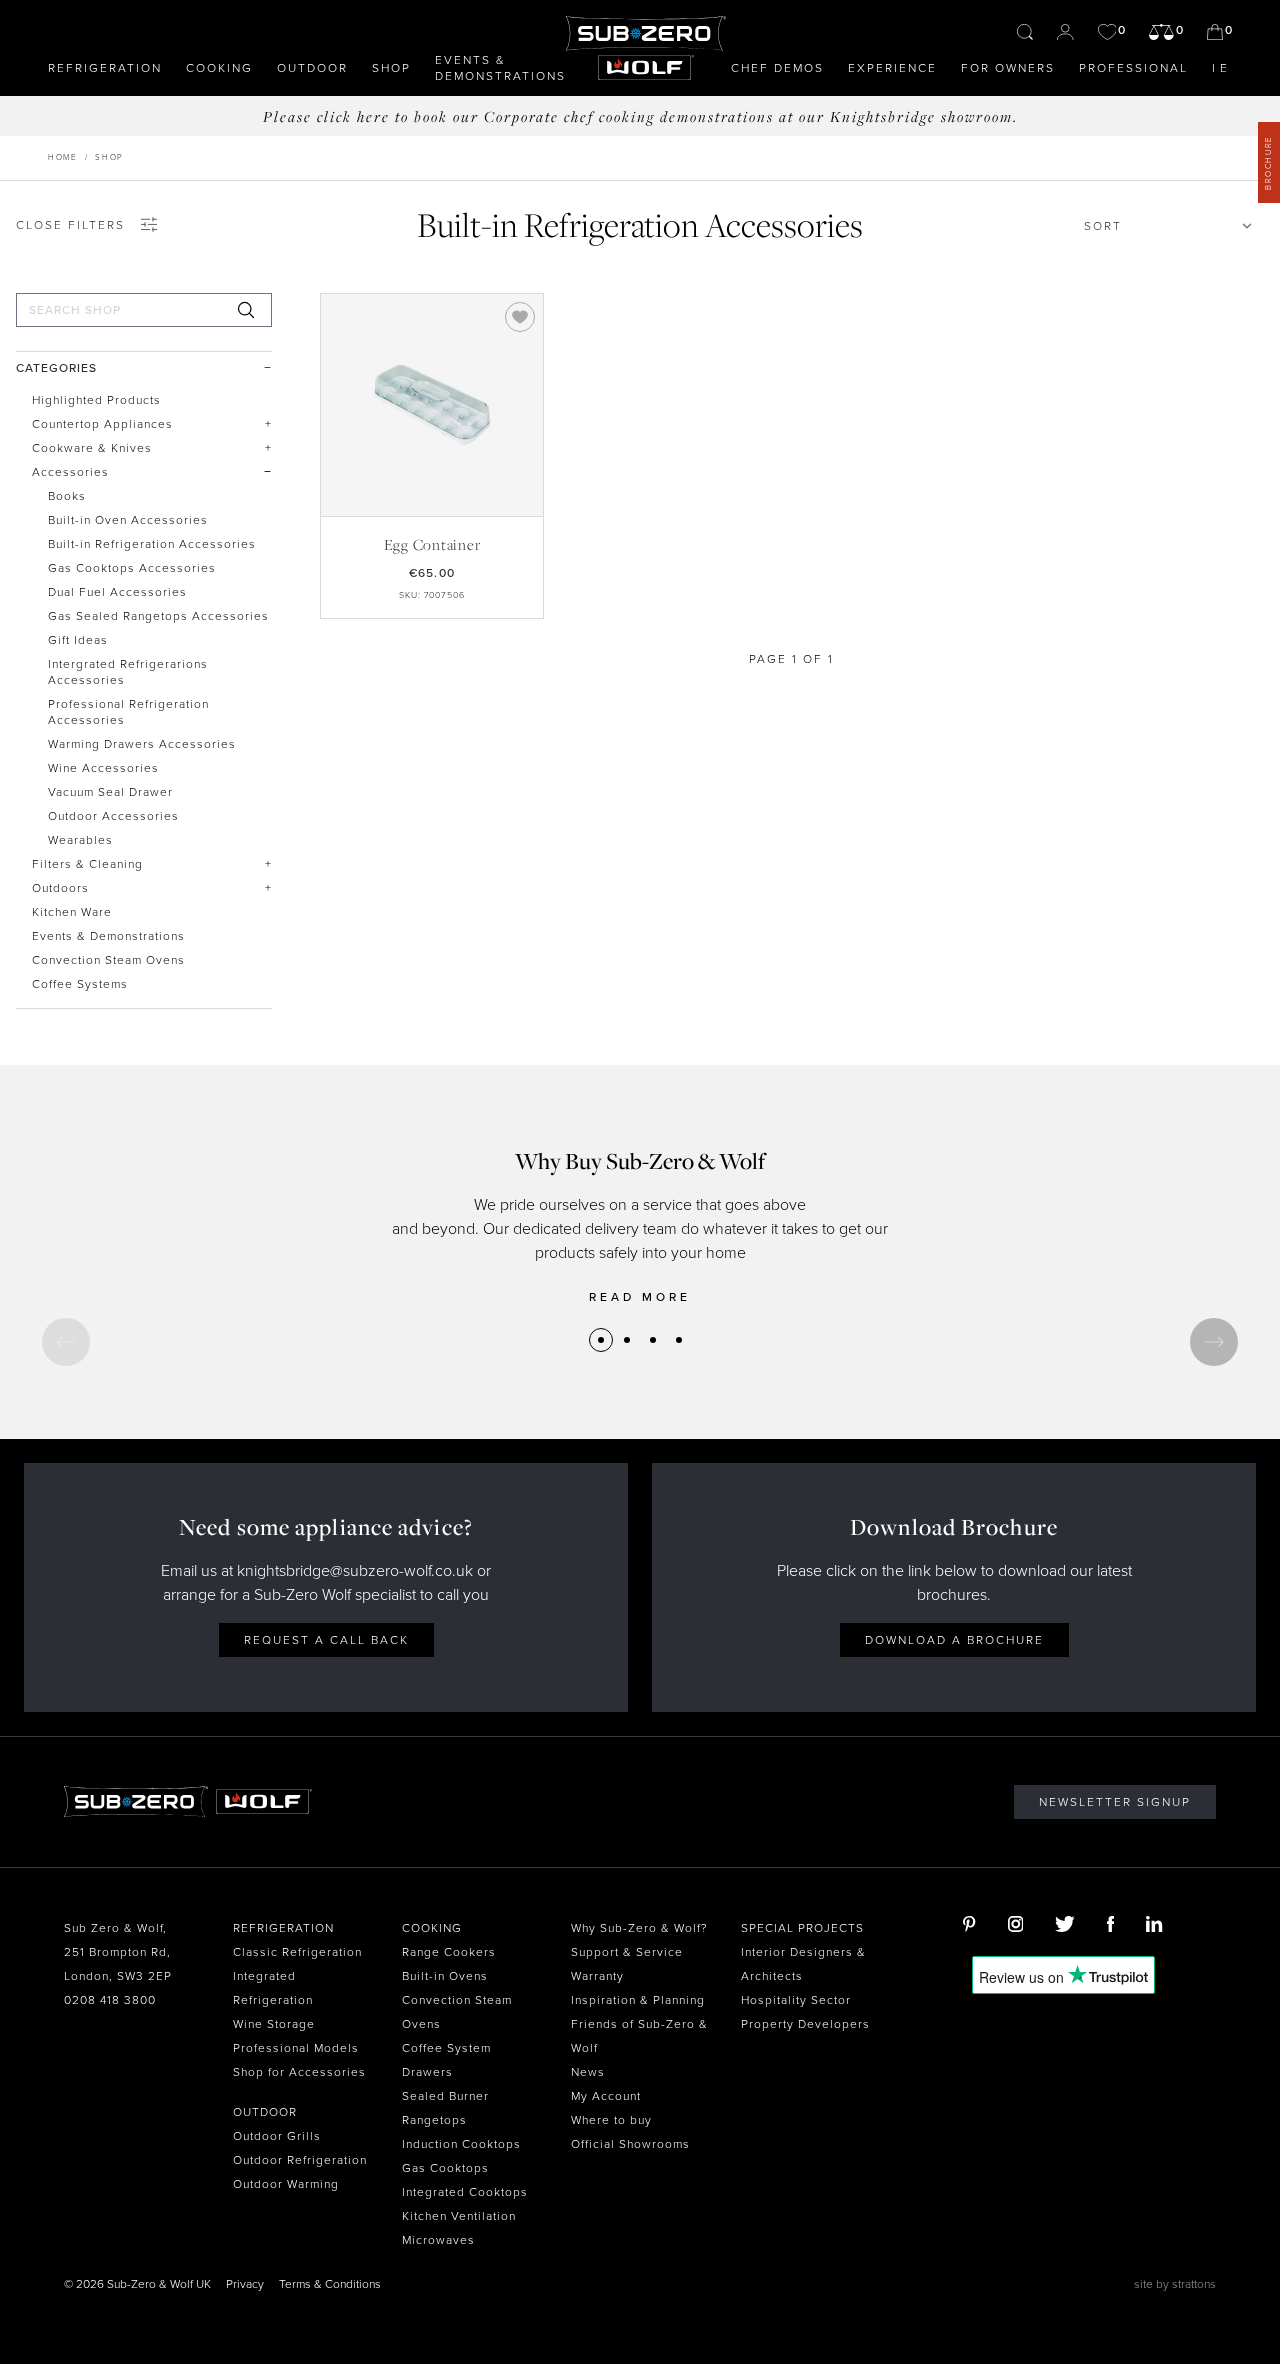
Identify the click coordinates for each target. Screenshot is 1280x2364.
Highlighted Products (96, 400)
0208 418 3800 (110, 2000)
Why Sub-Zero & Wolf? (639, 1928)
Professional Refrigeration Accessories (128, 712)
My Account (606, 2096)
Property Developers (805, 2024)
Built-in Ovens (445, 1976)
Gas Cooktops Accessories (132, 568)
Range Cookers (449, 1952)
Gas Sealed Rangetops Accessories (158, 616)
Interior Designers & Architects (803, 1964)
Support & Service (627, 1952)
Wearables (80, 840)
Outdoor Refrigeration (300, 2160)
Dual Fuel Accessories (117, 592)
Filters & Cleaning (87, 864)
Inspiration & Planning (638, 2000)
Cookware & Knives (92, 448)
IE (1222, 68)
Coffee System (446, 2048)
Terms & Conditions (330, 2284)
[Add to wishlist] (520, 317)
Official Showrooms (630, 2144)
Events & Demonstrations (500, 68)
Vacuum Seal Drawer (110, 792)
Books (67, 496)
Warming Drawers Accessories (142, 744)
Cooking (219, 68)
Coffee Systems (80, 984)
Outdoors (60, 888)
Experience (892, 68)
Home (62, 157)
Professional (1133, 68)
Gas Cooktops (445, 2168)
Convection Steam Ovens (108, 960)
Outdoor (312, 68)
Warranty (597, 1976)
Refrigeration (105, 68)
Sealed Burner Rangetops (445, 2108)
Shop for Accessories (299, 2072)
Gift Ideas (78, 640)
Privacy (245, 2284)
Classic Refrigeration (297, 1952)
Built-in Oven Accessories (128, 520)
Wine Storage (274, 2024)
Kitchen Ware (72, 912)
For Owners (1008, 68)
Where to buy (611, 2120)
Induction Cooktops (461, 2144)
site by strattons (1175, 2284)
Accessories (70, 472)
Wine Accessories (103, 768)
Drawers (427, 2072)
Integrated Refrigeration (273, 1988)
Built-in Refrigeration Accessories (152, 544)
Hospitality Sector (796, 2000)
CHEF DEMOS (777, 68)
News (588, 2072)
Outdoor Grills (277, 2136)
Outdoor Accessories (113, 816)
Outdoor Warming (286, 2184)
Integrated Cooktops (465, 2192)
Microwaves (438, 2240)
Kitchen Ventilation (459, 2216)
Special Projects (802, 1928)
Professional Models (296, 2048)
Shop (391, 68)
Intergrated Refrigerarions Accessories (128, 672)
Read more (640, 1297)
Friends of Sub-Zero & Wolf (639, 2036)
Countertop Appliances (102, 424)
